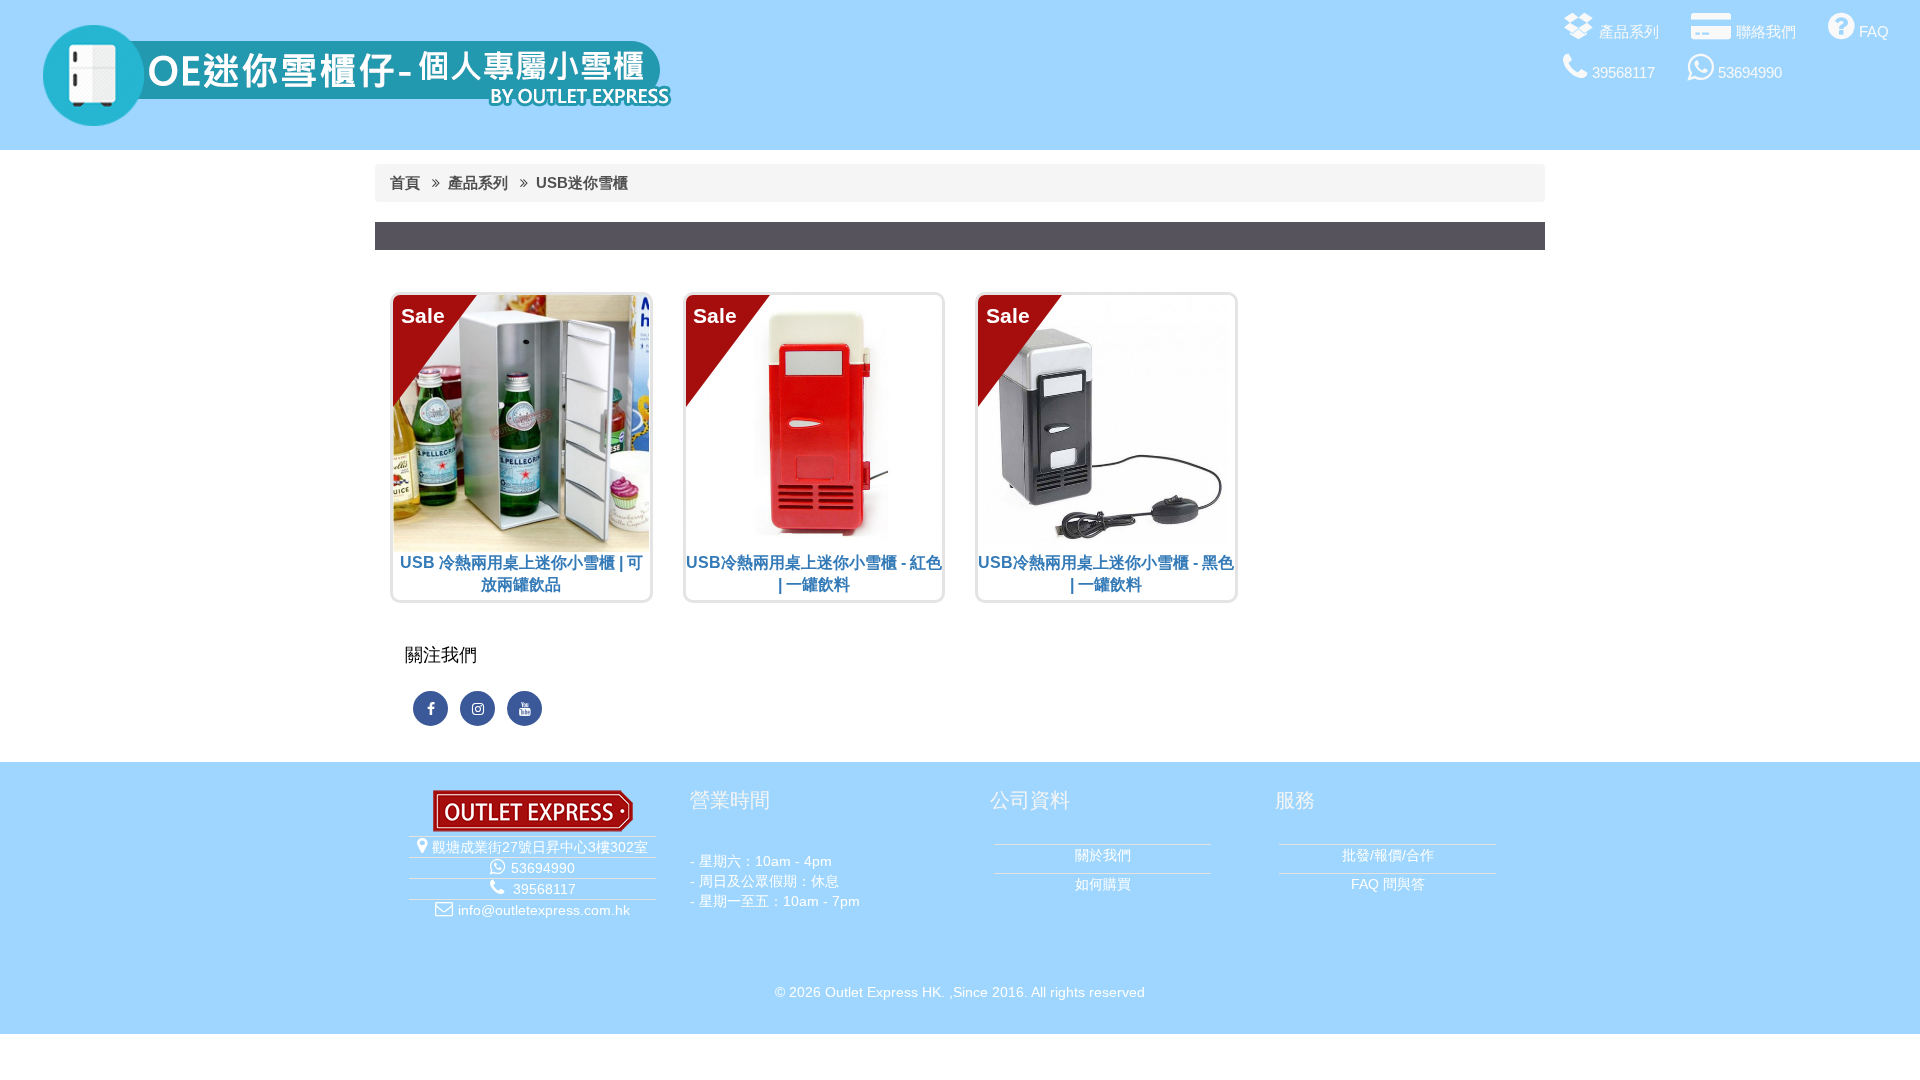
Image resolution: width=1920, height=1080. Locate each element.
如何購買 (1103, 884)
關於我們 (1103, 855)
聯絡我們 (1766, 31)
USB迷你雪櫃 (582, 182)
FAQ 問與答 (1388, 884)
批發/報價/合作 (1388, 855)
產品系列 (1629, 31)
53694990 (1750, 72)
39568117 (1623, 72)
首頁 (405, 182)
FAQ (1874, 31)
